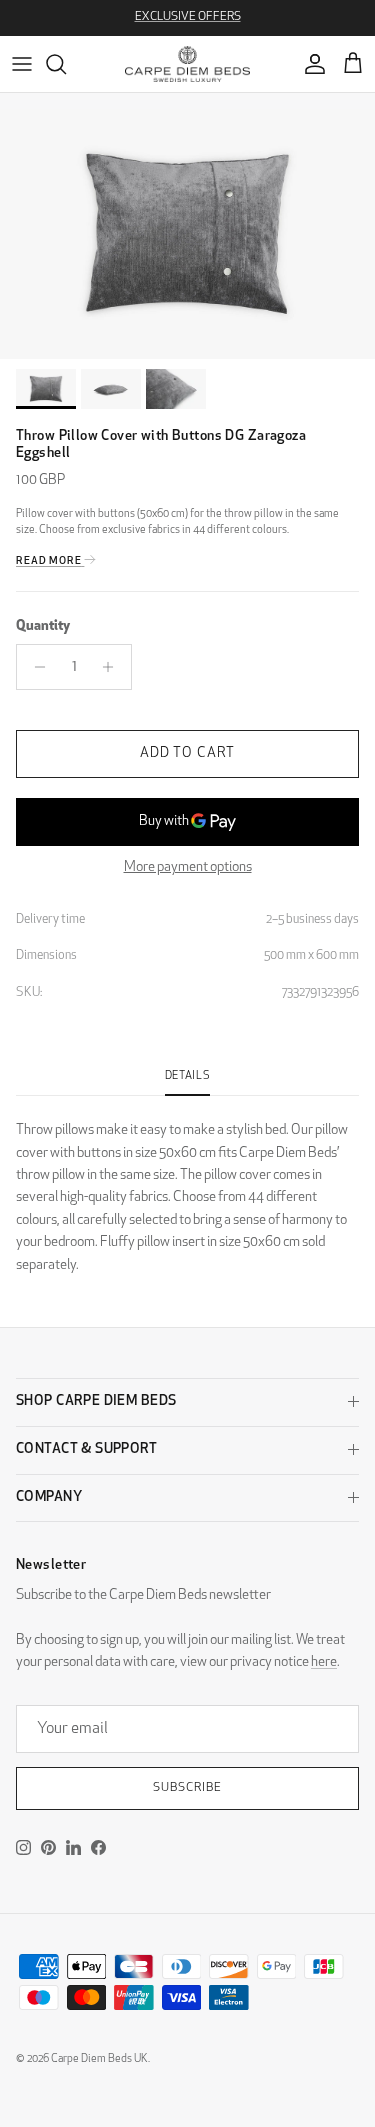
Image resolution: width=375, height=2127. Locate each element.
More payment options (188, 867)
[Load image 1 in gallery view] (187, 234)
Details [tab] (188, 1076)
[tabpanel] (187, 1186)
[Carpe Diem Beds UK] (187, 64)
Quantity (43, 626)
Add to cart (187, 753)
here (324, 1662)
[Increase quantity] (113, 667)
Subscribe (187, 1788)
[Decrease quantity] (34, 667)
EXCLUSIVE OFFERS (188, 17)
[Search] (66, 64)
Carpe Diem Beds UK (99, 2059)
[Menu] (22, 64)
